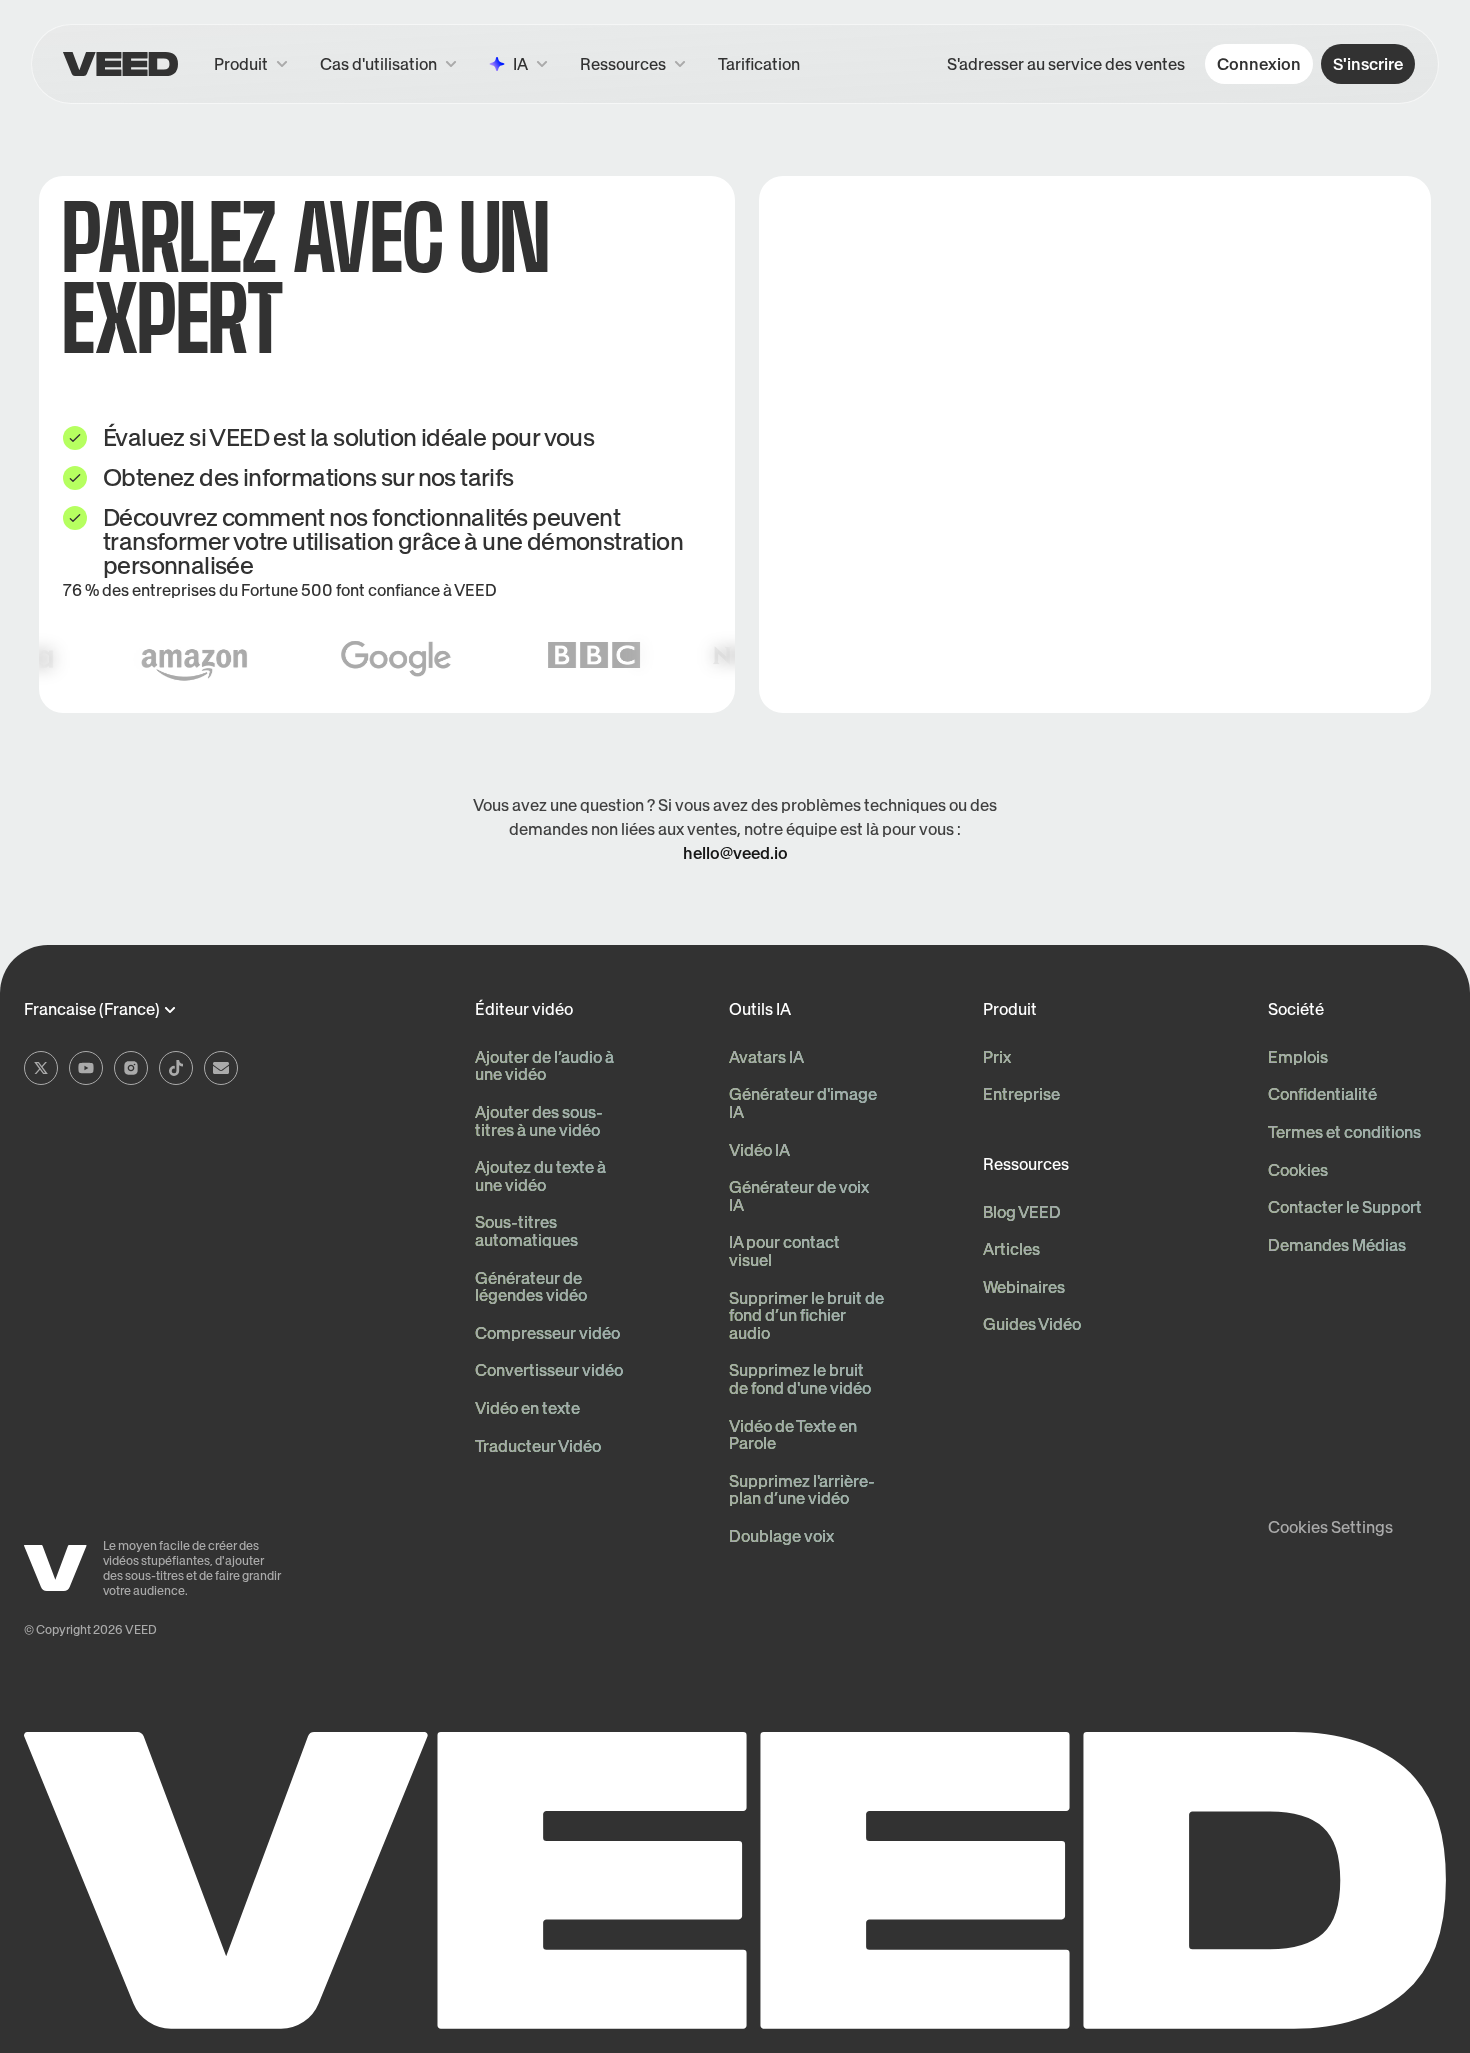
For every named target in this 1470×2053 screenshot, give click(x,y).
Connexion (1259, 64)
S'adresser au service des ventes (1066, 64)
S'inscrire (1368, 64)
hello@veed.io (735, 853)
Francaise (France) (92, 1010)
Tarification (759, 64)
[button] (633, 64)
